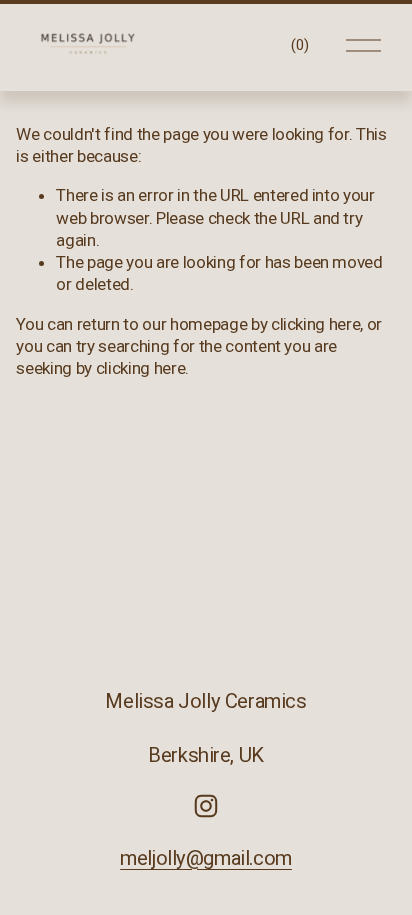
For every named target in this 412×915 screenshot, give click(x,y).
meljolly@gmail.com (206, 858)
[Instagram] (206, 806)
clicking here (316, 324)
